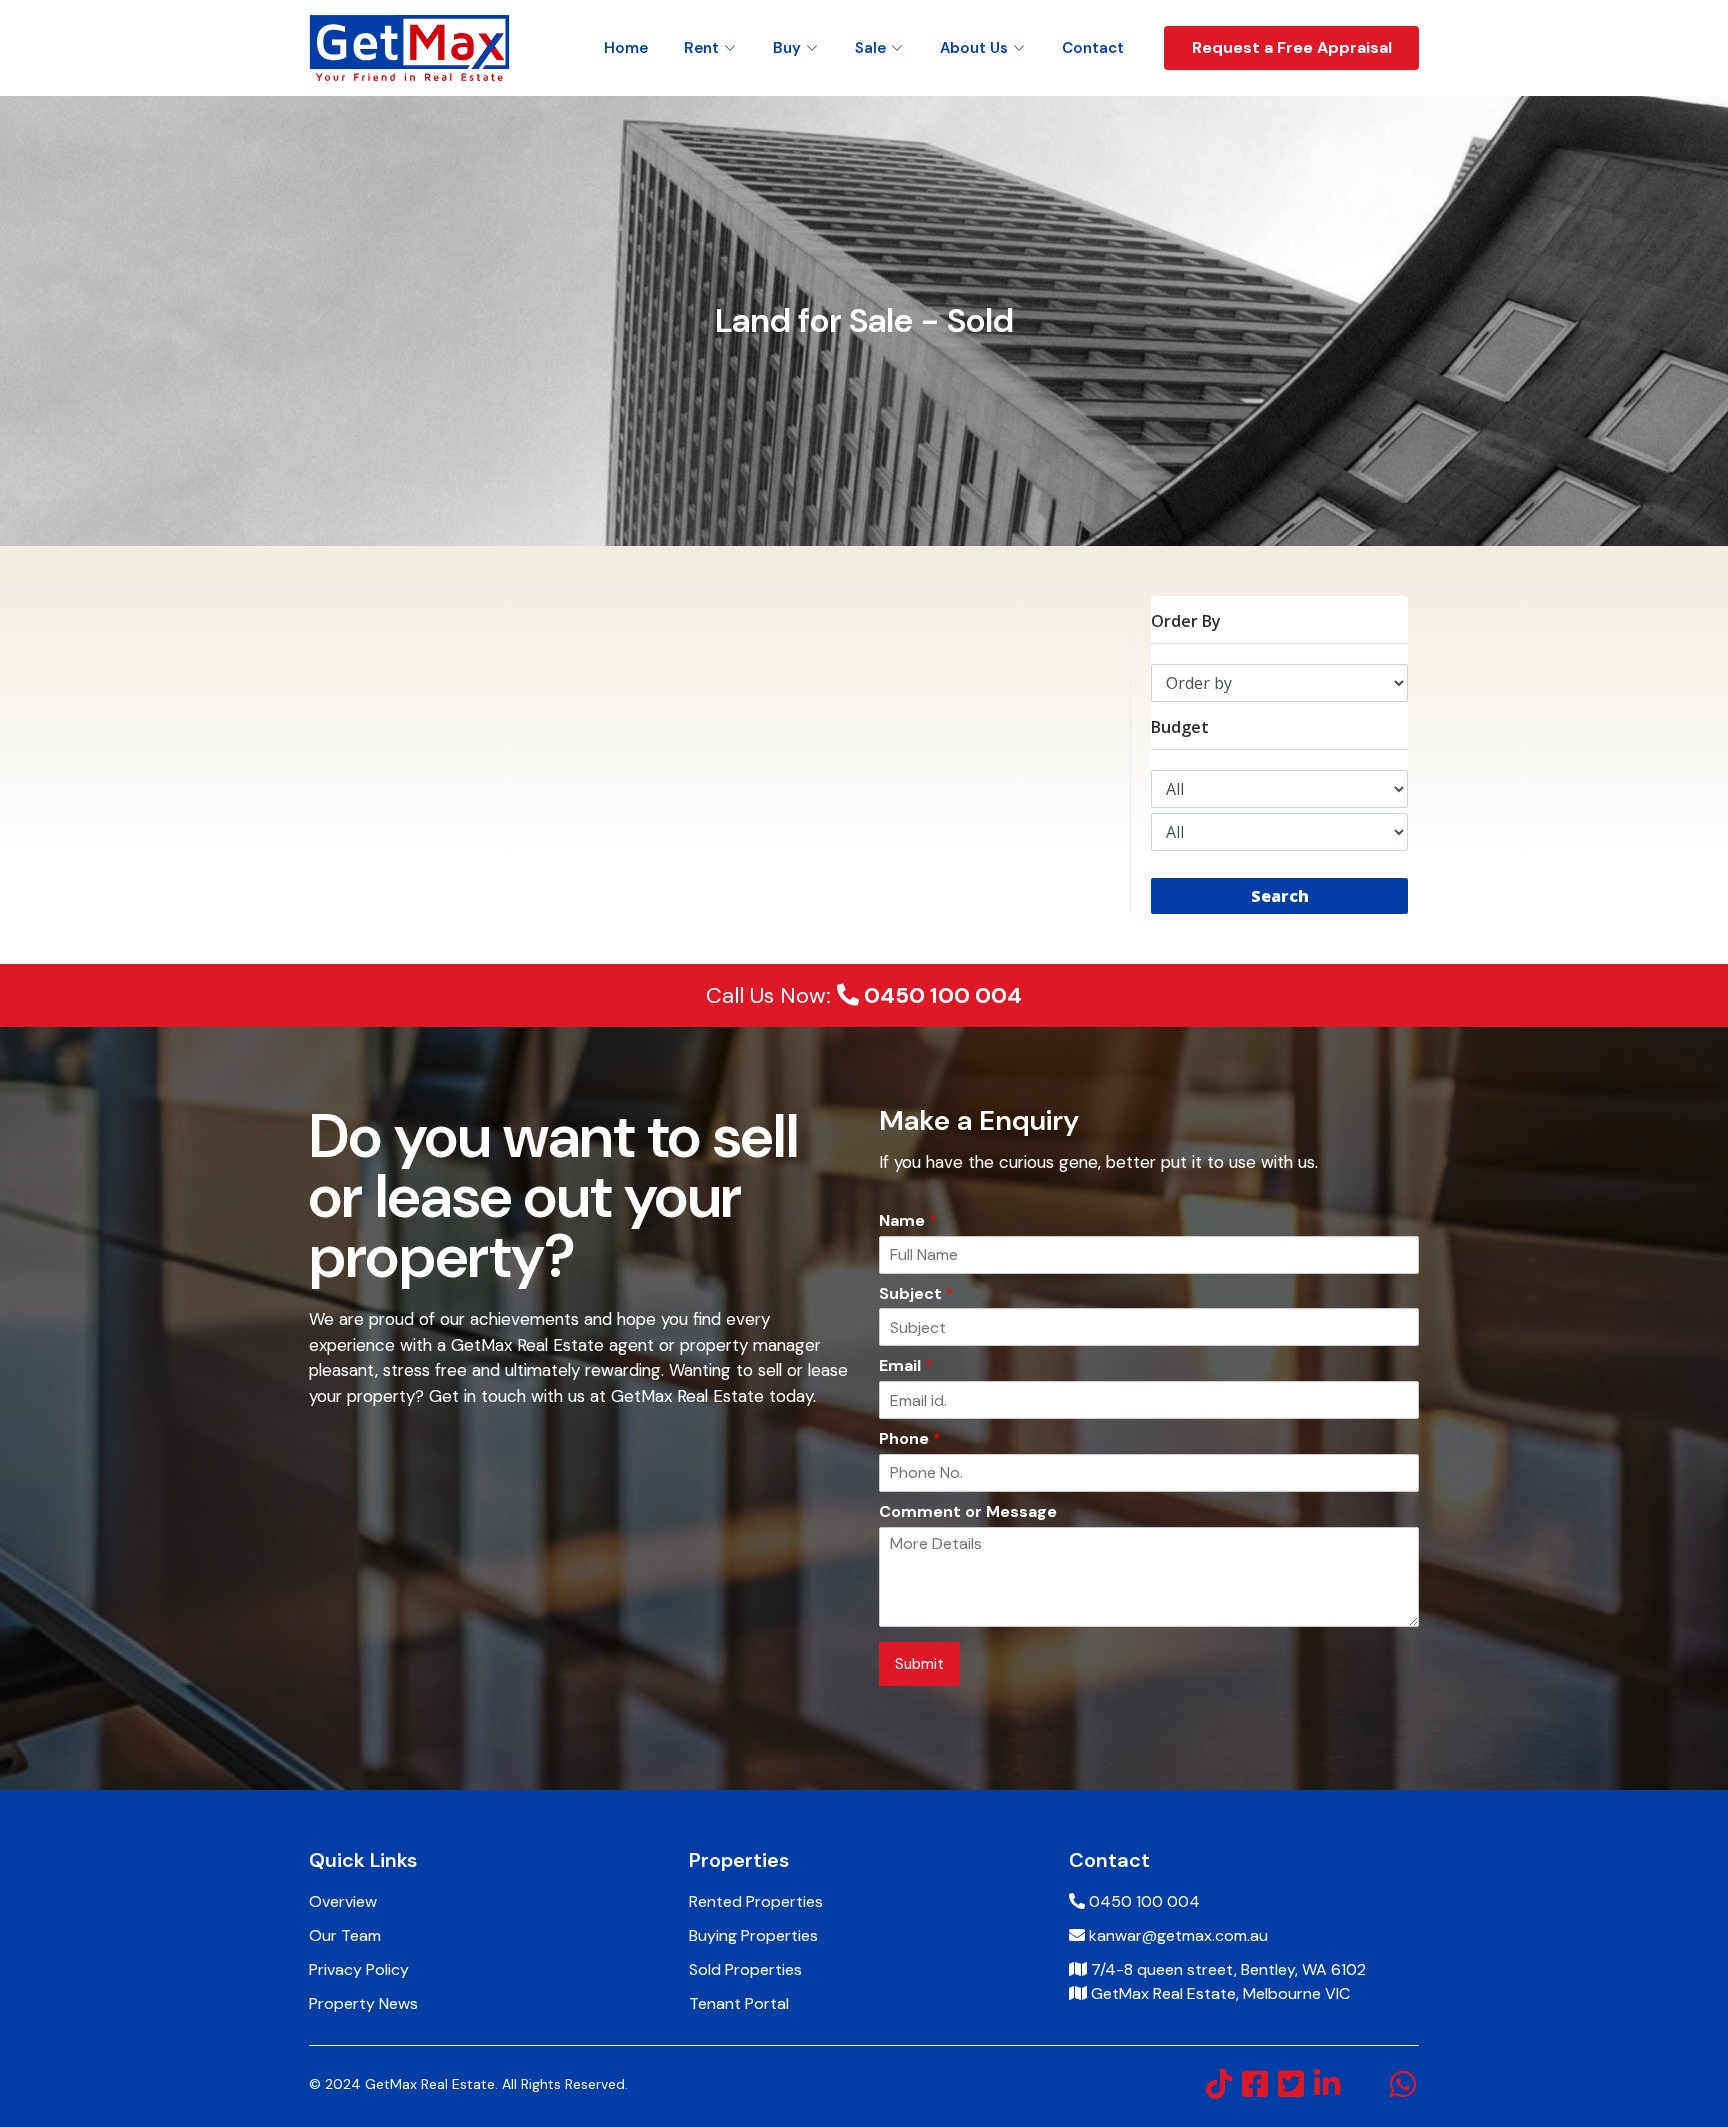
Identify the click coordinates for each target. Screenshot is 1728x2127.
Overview (343, 1901)
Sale (870, 48)
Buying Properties (753, 1935)
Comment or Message (968, 1512)
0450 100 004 (940, 995)
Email (906, 1366)
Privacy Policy (359, 1969)
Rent (701, 48)
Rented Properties (756, 1901)
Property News (363, 2003)
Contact (1093, 48)
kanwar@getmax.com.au (1178, 1935)
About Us (974, 48)
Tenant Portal (739, 2003)
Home (626, 48)
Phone (910, 1439)
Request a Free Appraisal (1292, 47)
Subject (916, 1294)
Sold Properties (745, 1969)
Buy (787, 48)
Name (908, 1221)
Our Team (345, 1935)
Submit (919, 1664)
